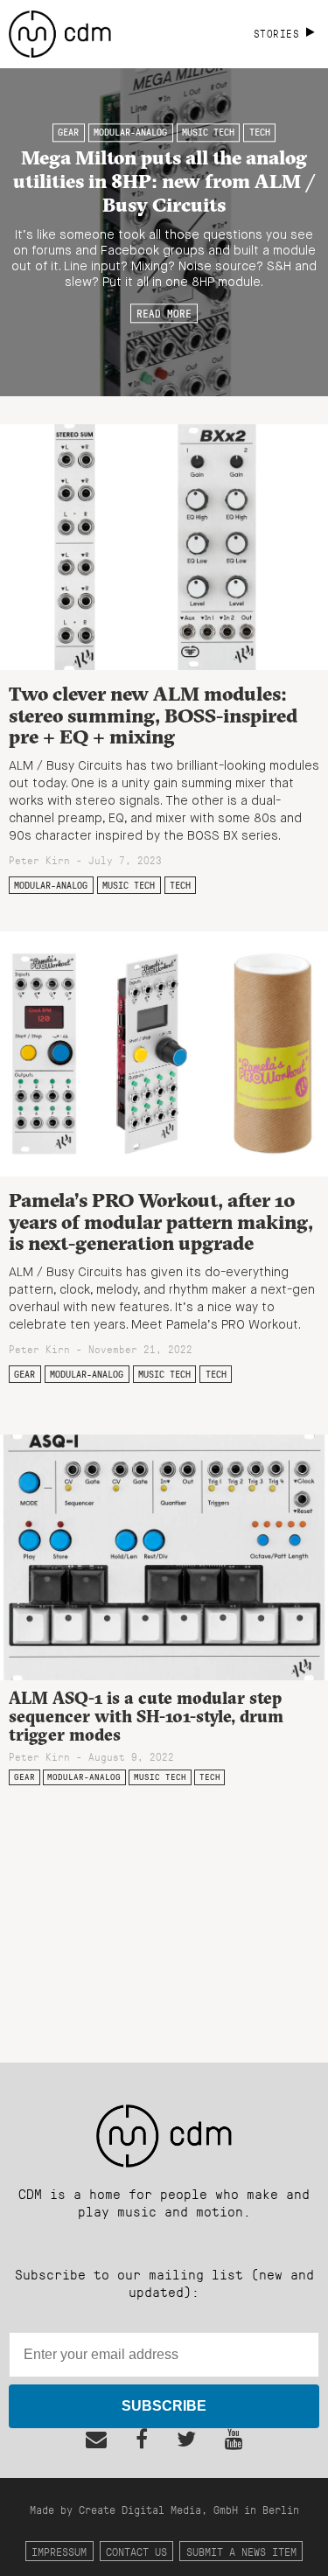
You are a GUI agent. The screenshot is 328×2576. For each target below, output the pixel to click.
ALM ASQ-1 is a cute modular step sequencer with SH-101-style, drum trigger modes (146, 1716)
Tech (260, 133)
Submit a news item (241, 2551)
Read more (164, 313)
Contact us (136, 2551)
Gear (68, 133)
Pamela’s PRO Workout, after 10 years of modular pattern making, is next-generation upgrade (161, 1222)
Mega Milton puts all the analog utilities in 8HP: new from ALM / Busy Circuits (164, 181)
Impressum (59, 2551)
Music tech (208, 133)
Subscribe (164, 2406)
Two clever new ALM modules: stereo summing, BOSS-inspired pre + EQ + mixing (153, 715)
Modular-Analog (130, 133)
